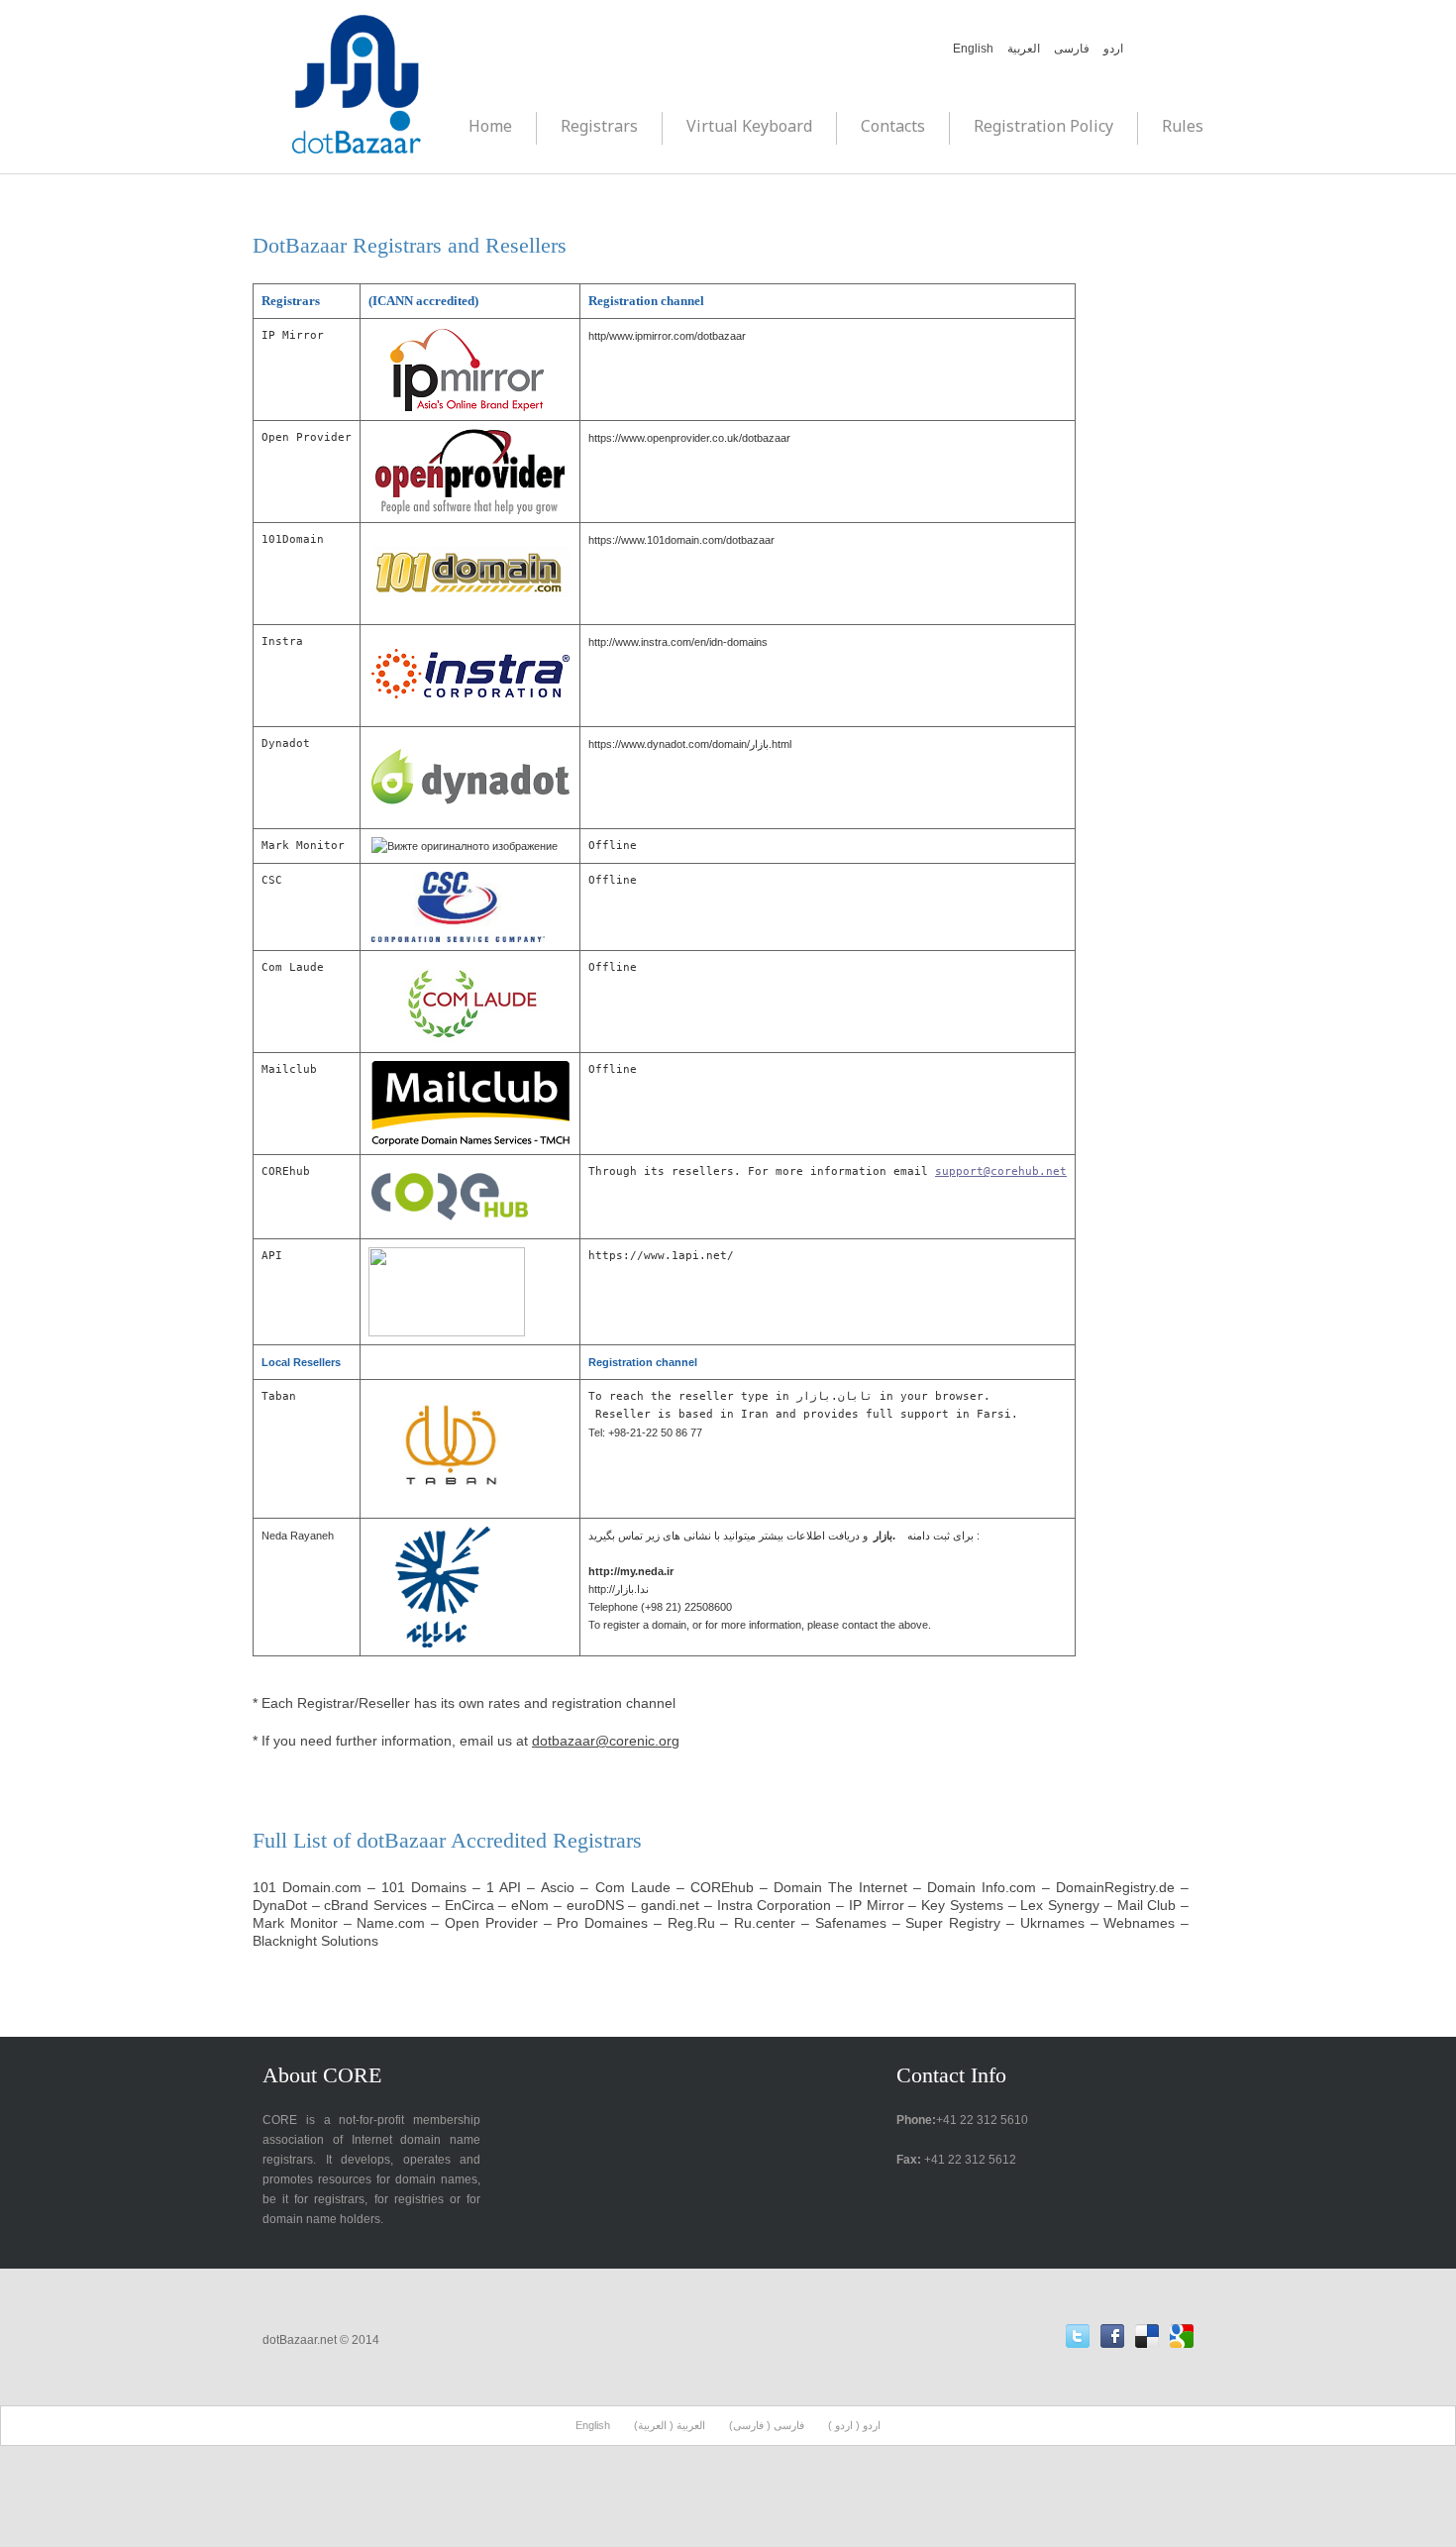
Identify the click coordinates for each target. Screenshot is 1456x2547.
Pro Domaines (602, 1923)
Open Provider (491, 1923)
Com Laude (633, 1887)
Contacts (893, 126)
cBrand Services (375, 1905)
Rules (1183, 126)
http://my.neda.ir (631, 1571)
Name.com (391, 1923)
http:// (619, 1589)
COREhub (722, 1887)
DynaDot (280, 1905)
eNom (530, 1905)
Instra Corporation (775, 1905)
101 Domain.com (307, 1887)
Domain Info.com (982, 1887)
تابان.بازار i (838, 1396)
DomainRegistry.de (1115, 1887)
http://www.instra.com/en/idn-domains (678, 642)
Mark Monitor (295, 1923)
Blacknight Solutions (315, 1941)
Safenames (851, 1923)
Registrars (599, 126)
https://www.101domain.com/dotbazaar (681, 540)
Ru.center (765, 1923)
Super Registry (953, 1923)
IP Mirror (879, 1905)
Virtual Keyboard (749, 126)
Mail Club (1147, 1905)
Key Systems (962, 1905)
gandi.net (670, 1905)
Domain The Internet (840, 1887)
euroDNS (595, 1905)
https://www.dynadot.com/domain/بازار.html (690, 744)
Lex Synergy (1060, 1905)
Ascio (558, 1887)
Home (490, 126)
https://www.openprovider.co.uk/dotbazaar (689, 438)
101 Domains (424, 1887)
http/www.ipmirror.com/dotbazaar (667, 336)
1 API (507, 1887)
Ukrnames (1052, 1923)
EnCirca (469, 1905)
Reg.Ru (691, 1923)
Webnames (1139, 1923)
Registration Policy (1043, 126)
